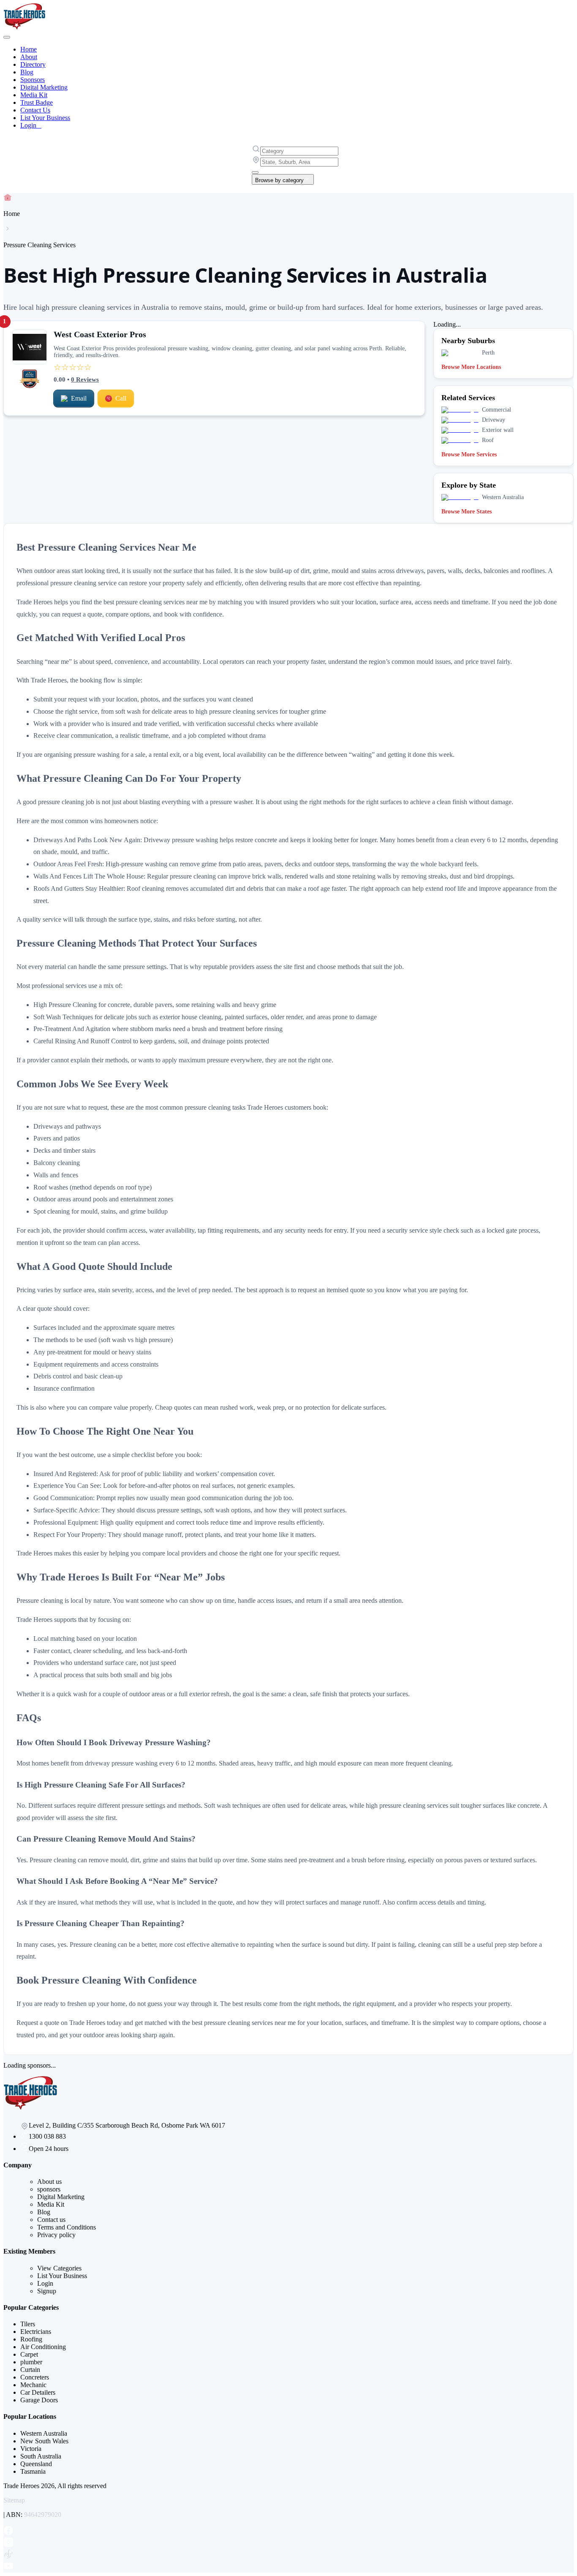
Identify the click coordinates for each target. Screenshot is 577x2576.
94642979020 (43, 2515)
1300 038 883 (47, 2136)
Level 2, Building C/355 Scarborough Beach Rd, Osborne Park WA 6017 (127, 2125)
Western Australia (44, 2433)
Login (31, 125)
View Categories (59, 2268)
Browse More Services (469, 454)
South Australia (41, 2456)
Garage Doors (39, 2400)
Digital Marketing (44, 87)
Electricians (36, 2332)
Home (29, 49)
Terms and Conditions (67, 2227)
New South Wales (44, 2441)
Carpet (29, 2354)
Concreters (35, 2377)
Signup (47, 2291)
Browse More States (467, 512)
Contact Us (35, 110)
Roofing (31, 2339)
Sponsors (33, 80)
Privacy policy (56, 2235)
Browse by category (279, 180)
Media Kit (34, 95)
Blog (27, 72)
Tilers (28, 2324)
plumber (31, 2362)
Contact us (51, 2220)
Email (79, 398)
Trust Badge (37, 102)
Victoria (31, 2449)
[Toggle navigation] (7, 37)
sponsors (49, 2189)
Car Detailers (38, 2392)
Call (121, 398)
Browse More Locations (471, 367)
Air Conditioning (43, 2347)
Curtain (30, 2370)
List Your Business (45, 118)
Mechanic (33, 2385)
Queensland (36, 2464)
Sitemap (14, 2500)
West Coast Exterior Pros (100, 334)
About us (49, 2182)
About (29, 57)
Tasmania (33, 2471)
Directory (33, 64)
